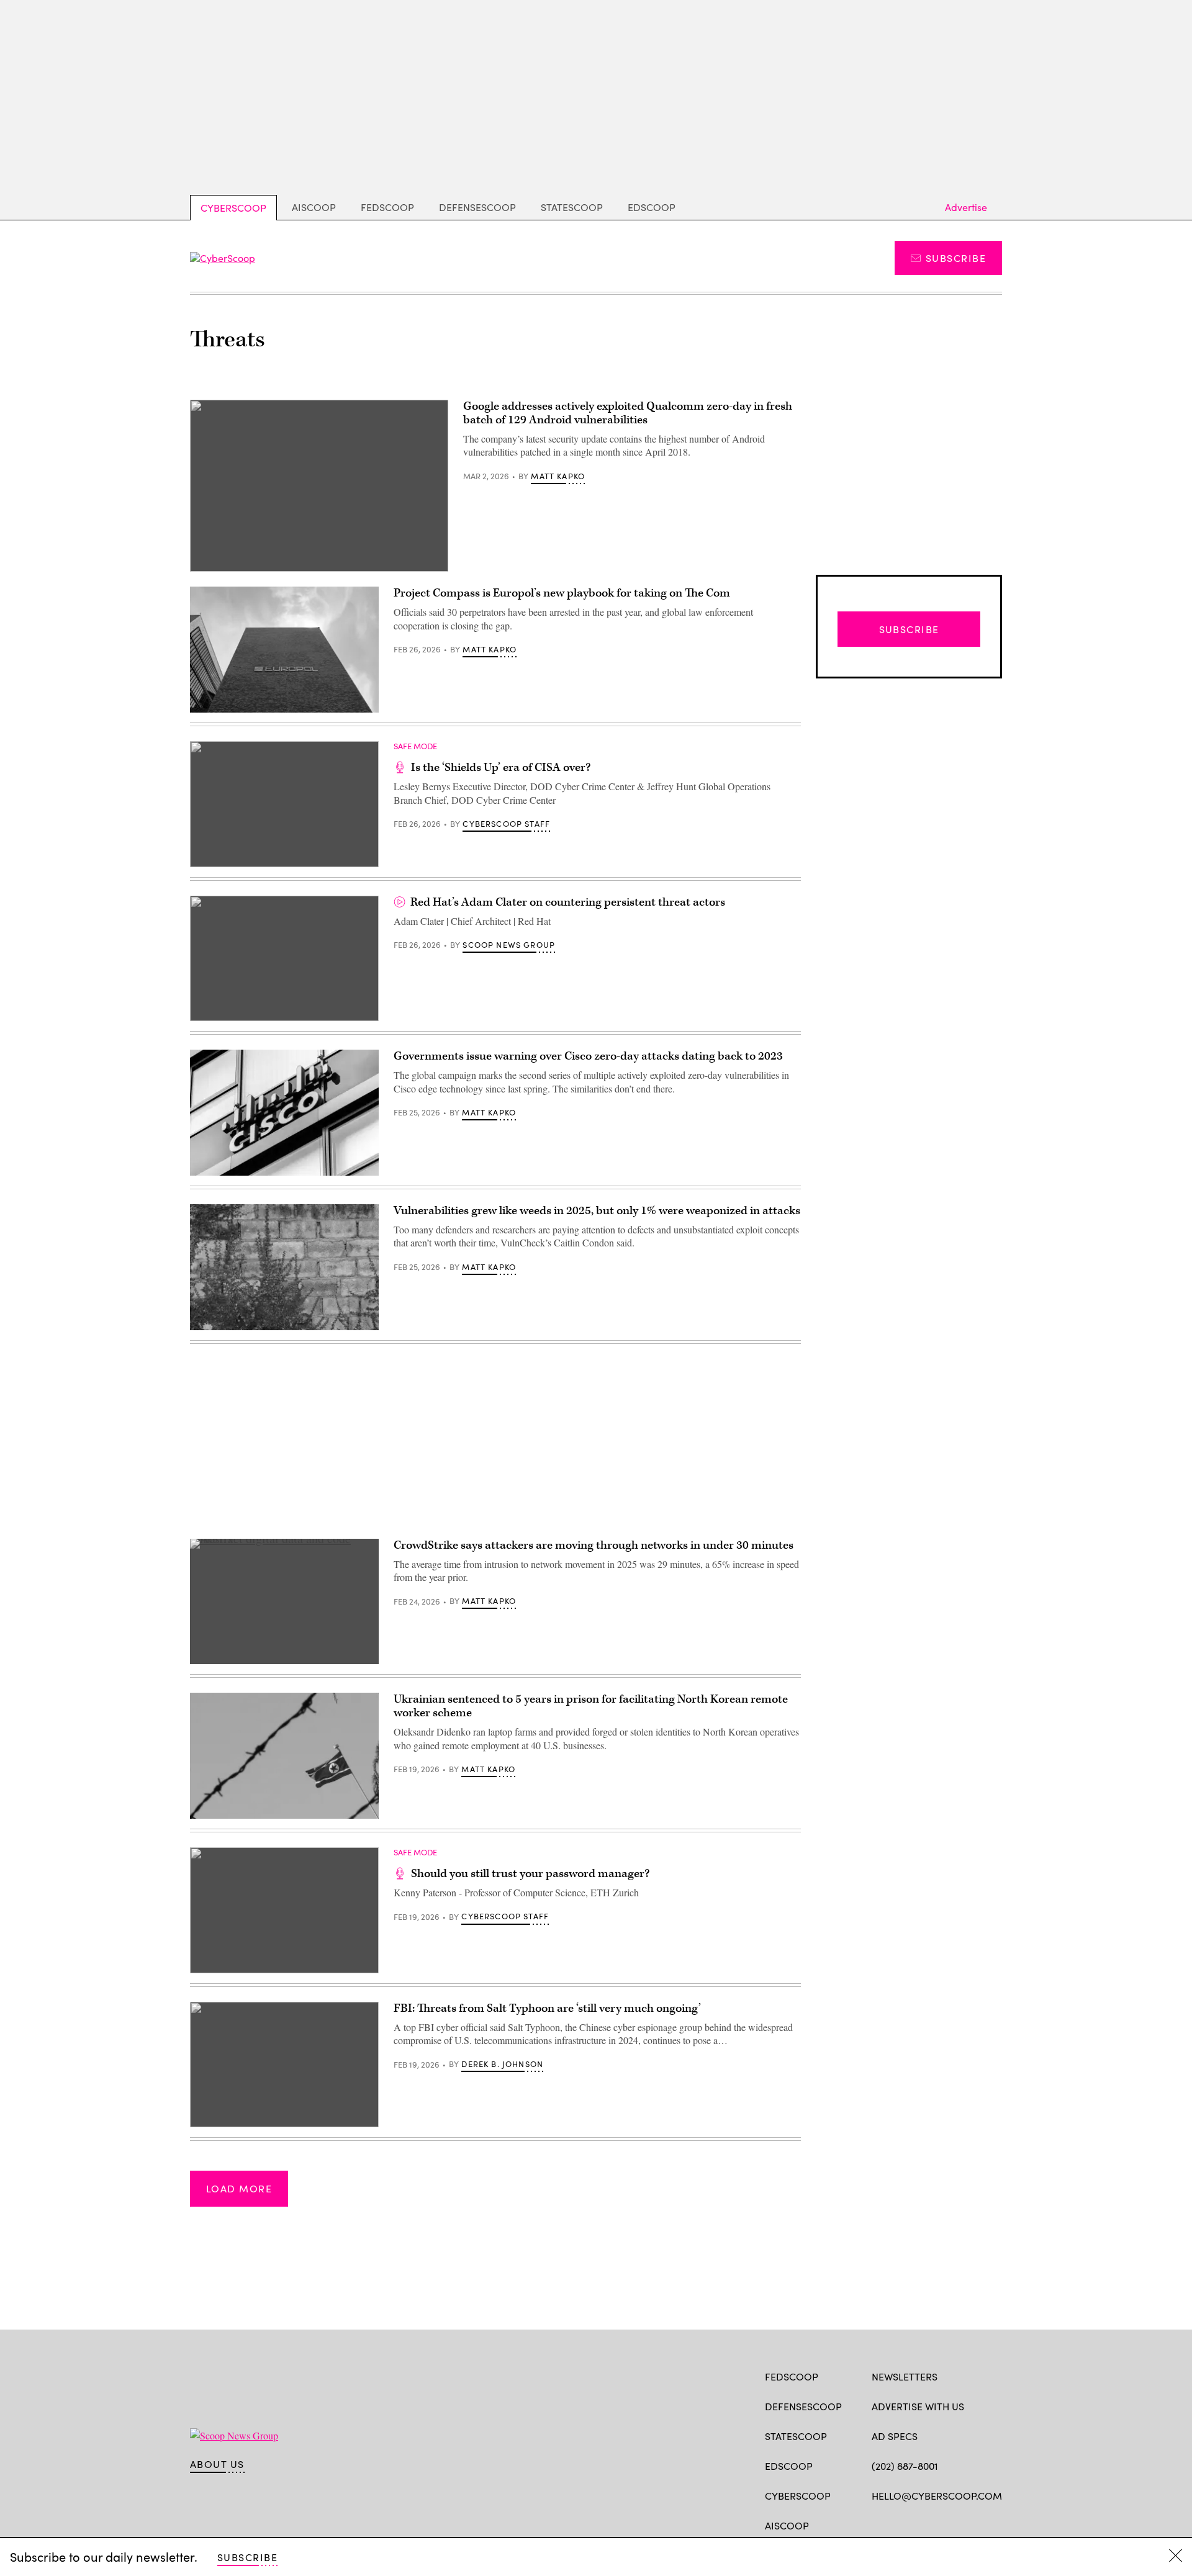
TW (902, 2524)
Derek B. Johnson (502, 2064)
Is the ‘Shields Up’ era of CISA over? (501, 768)
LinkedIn (927, 2524)
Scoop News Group (509, 945)
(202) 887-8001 (905, 2466)
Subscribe (956, 258)
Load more (239, 2188)
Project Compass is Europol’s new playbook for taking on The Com (562, 593)
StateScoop (572, 207)
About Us (217, 2464)
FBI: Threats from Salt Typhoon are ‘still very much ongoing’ (547, 2008)
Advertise (966, 207)
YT (969, 2524)
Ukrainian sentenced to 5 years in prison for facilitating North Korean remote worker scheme (591, 1706)
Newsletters (905, 2376)
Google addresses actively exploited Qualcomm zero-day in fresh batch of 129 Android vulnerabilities (628, 413)
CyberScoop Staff (506, 824)
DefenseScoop (477, 207)
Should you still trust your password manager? (530, 1874)
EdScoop (652, 207)
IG (946, 2524)
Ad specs (895, 2436)
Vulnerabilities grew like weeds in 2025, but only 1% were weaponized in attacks (597, 1211)
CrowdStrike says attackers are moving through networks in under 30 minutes (594, 1545)
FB (878, 2524)
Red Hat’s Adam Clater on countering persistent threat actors (568, 902)
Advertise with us (918, 2406)
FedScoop (387, 207)
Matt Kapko (558, 476)
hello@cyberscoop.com (937, 2496)
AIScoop (314, 207)
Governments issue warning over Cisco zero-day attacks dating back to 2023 (588, 1056)
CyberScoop (233, 208)
